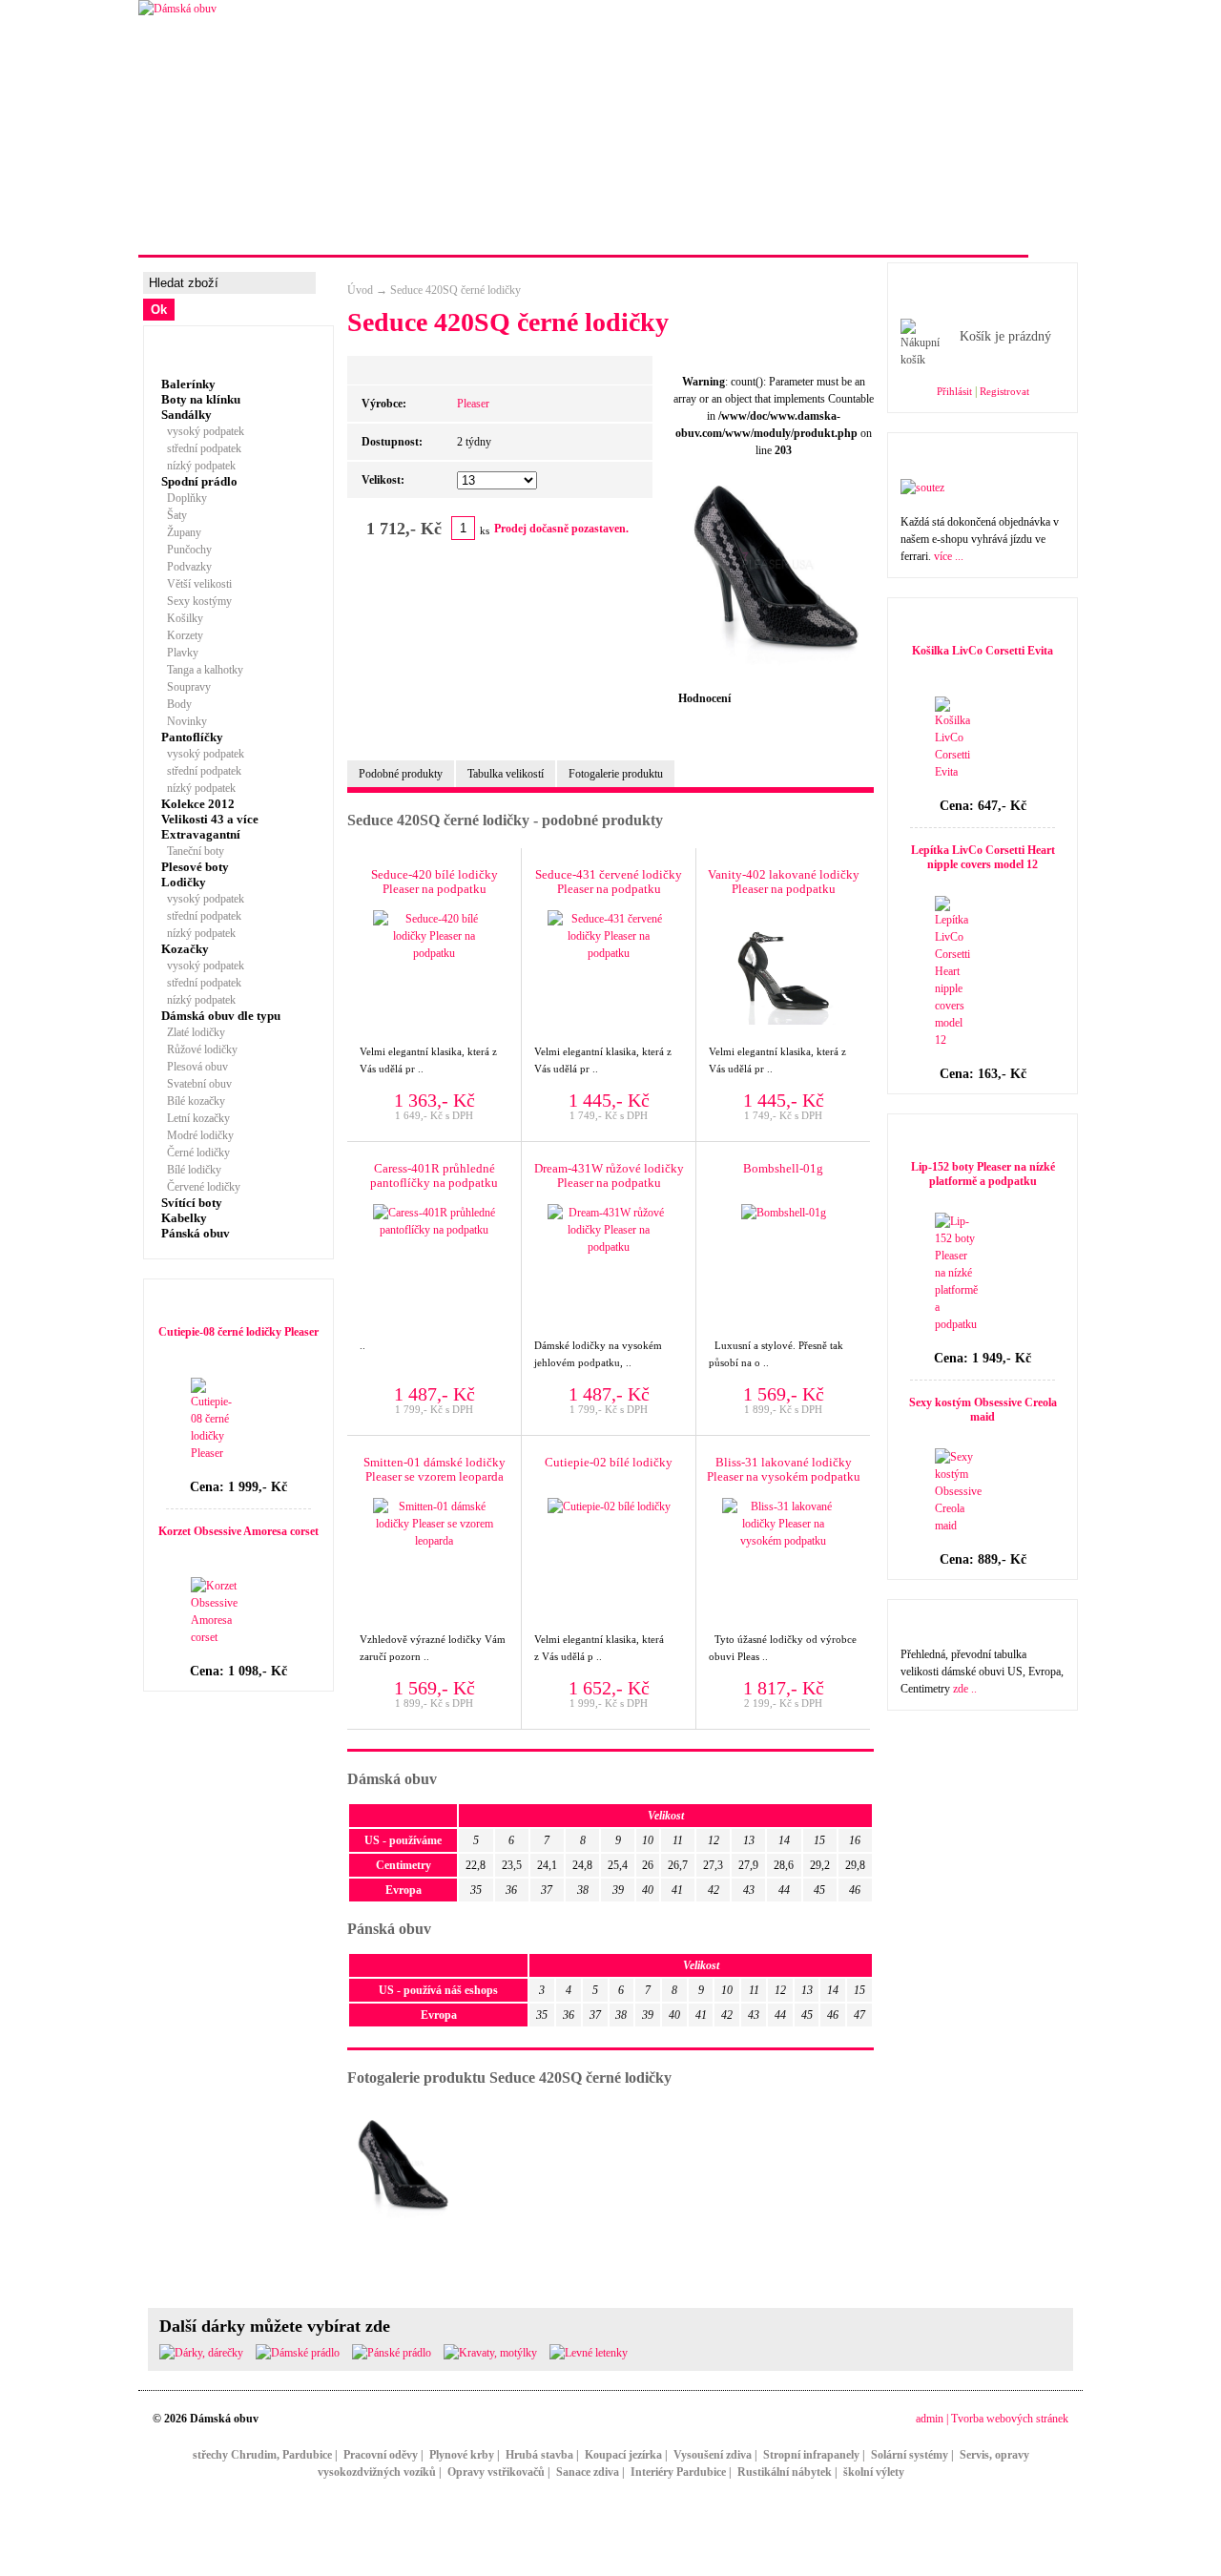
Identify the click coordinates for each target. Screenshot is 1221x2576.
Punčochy (186, 550)
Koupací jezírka (623, 2455)
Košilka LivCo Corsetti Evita (983, 651)
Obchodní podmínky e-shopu (920, 232)
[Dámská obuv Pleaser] (177, 9)
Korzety (182, 635)
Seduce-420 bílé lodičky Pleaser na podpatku (435, 882)
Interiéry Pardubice (678, 2472)
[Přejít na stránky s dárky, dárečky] (201, 2353)
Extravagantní (201, 834)
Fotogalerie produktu (616, 774)
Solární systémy (910, 2455)
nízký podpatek (198, 466)
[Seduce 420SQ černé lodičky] (778, 665)
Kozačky (185, 949)
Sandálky (186, 415)
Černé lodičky (196, 1153)
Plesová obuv (195, 1067)
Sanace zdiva (588, 2472)
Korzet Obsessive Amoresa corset (238, 1531)
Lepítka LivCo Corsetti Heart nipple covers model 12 (983, 857)
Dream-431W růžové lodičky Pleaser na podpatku (609, 1175)
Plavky (180, 653)
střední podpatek (201, 448)
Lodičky (184, 882)
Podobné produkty (401, 774)
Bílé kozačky (193, 1101)
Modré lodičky (197, 1135)
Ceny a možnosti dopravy (365, 232)
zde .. (965, 1689)
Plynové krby (462, 2455)
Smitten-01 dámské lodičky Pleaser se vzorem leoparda (435, 1469)
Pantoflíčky (192, 737)
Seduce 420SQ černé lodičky (455, 290)
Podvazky (186, 567)
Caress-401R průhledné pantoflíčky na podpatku (434, 1175)
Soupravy (186, 687)
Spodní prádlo (199, 481)
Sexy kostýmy (197, 601)
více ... (949, 556)
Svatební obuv (197, 1084)
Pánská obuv (196, 1233)
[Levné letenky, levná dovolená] (589, 2353)
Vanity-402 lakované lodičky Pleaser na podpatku (784, 882)
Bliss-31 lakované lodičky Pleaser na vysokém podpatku (784, 1469)
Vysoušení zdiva (713, 2455)
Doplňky (184, 498)
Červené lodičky (201, 1187)
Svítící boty (192, 1203)
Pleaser (473, 404)
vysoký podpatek (203, 431)
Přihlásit (954, 391)
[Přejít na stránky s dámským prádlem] (298, 2353)
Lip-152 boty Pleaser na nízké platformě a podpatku (983, 1174)
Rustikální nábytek (785, 2472)
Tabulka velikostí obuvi (554, 232)
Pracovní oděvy (381, 2455)
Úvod (360, 290)
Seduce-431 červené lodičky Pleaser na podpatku (609, 882)
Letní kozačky (196, 1118)
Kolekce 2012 (198, 804)
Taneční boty (193, 851)
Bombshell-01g (783, 1168)
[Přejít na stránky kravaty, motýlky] (490, 2353)
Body (176, 704)
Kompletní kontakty (729, 232)
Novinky (184, 721)
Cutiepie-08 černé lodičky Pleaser (238, 1332)
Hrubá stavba (539, 2455)
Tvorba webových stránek (1010, 2419)
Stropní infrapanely (811, 2455)
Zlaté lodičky (193, 1032)
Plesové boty (195, 867)
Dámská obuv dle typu (221, 1016)
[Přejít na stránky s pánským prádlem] (392, 2353)
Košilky (182, 618)
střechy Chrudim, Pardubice (262, 2455)
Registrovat (1004, 391)
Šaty (174, 515)
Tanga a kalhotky (202, 670)
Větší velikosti (197, 584)
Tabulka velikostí (506, 774)
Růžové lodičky (199, 1049)
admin (930, 2419)
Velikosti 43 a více (210, 819)
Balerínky (188, 384)
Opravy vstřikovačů (496, 2472)
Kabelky (184, 1218)
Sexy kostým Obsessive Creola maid (983, 1410)
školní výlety (874, 2472)
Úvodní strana (203, 232)
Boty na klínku (201, 399)
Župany (181, 532)
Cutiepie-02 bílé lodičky (609, 1462)
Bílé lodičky (191, 1170)
